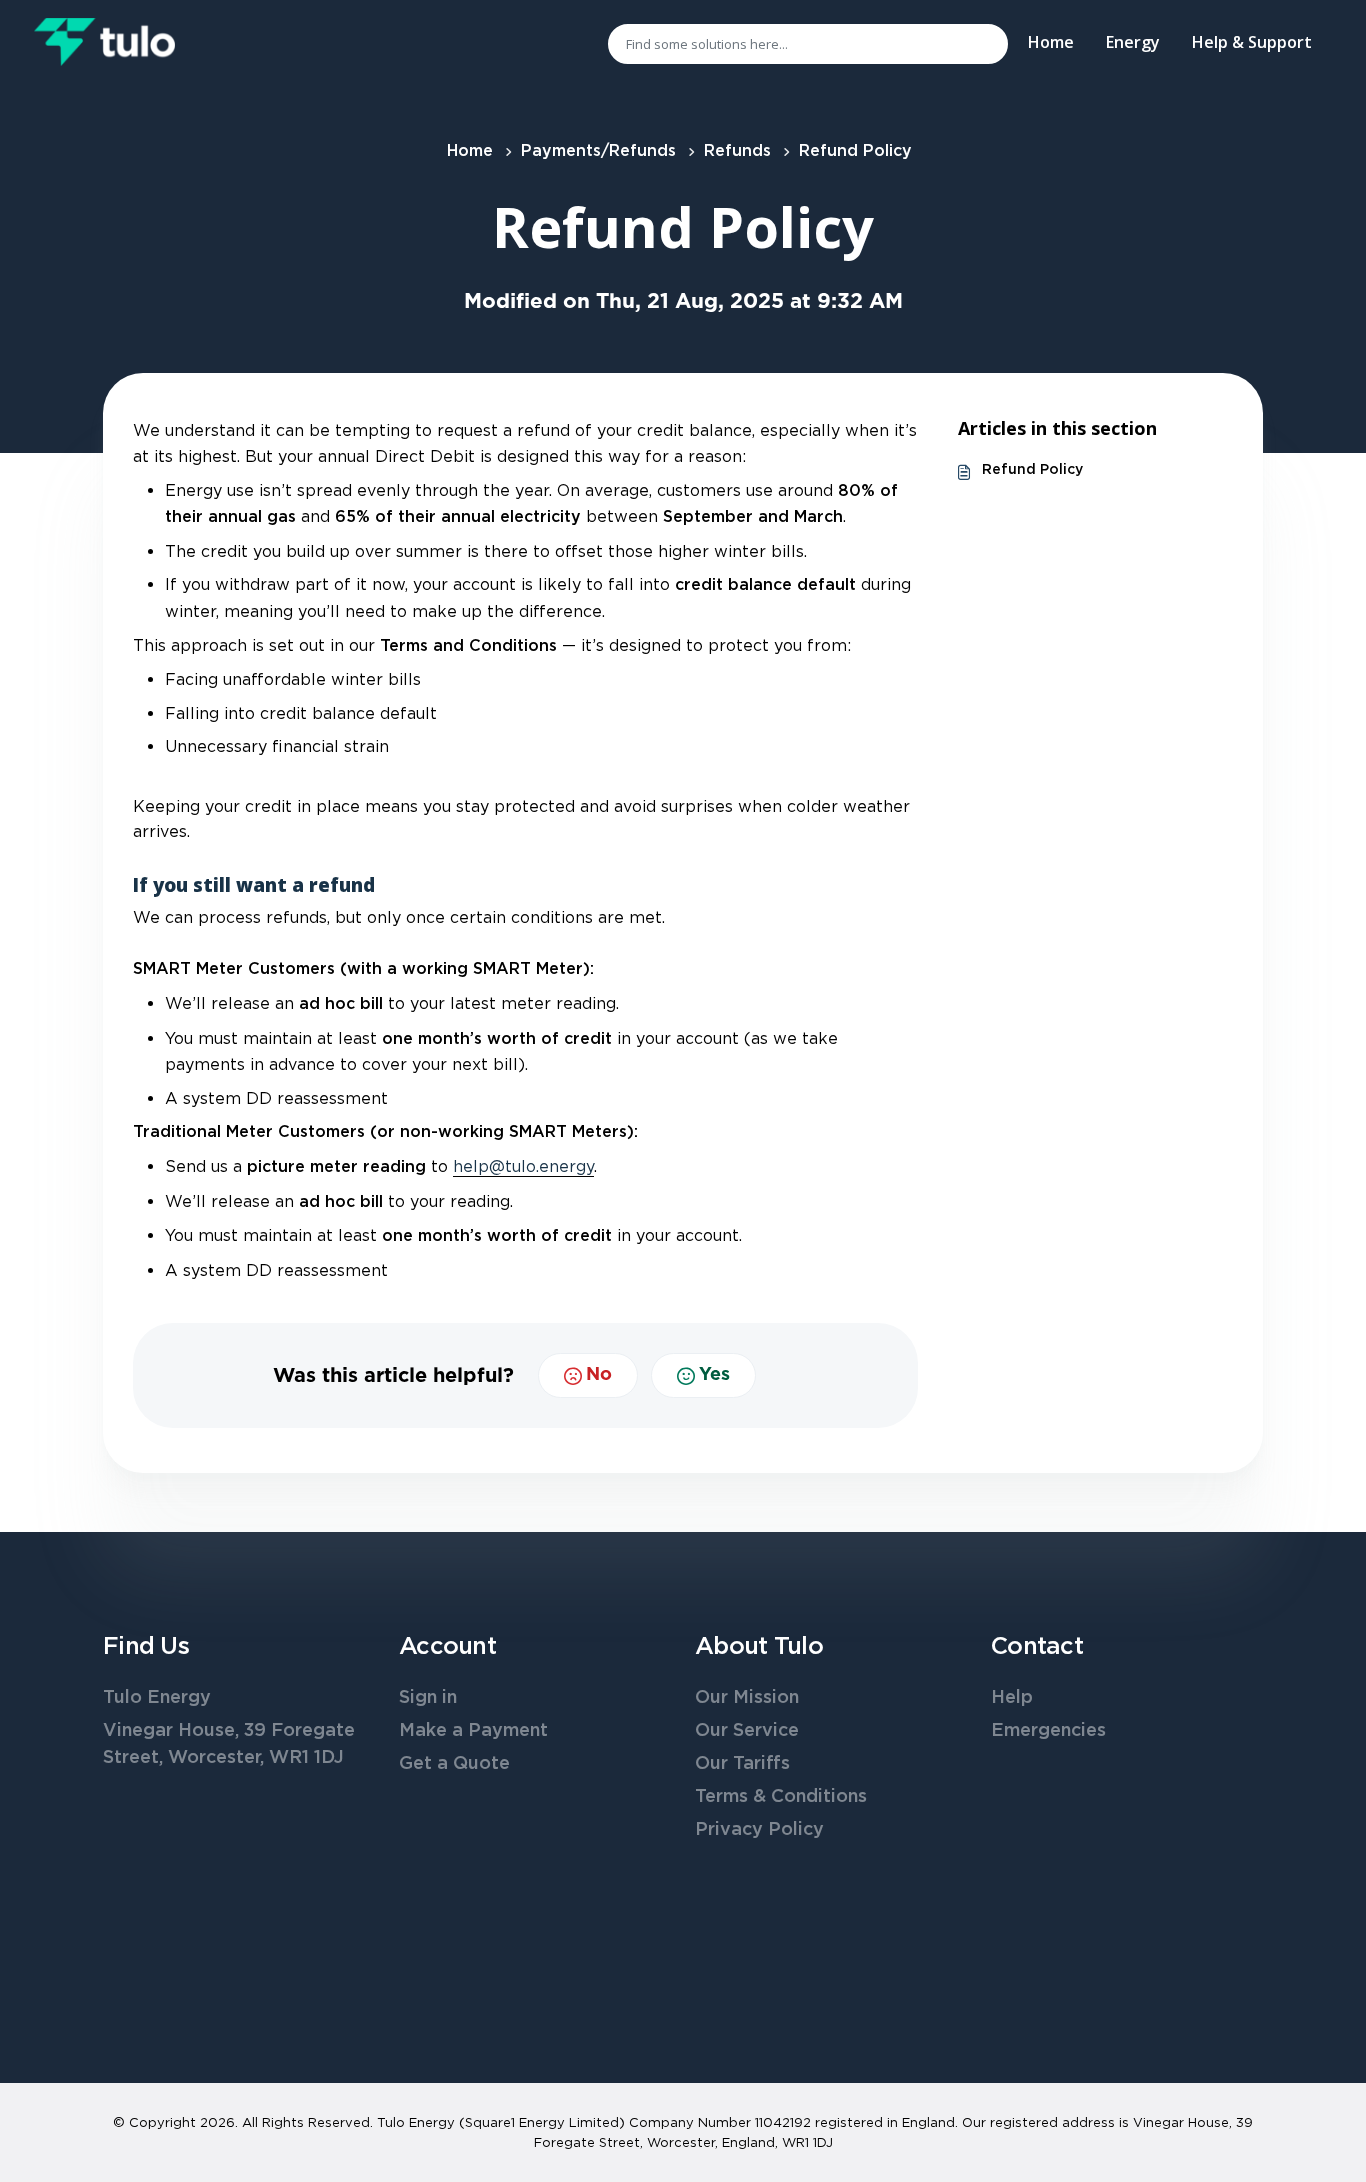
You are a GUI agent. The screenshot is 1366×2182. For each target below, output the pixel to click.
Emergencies (1048, 1731)
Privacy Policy (759, 1830)
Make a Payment (473, 1731)
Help (1012, 1698)
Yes (714, 1375)
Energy (1133, 42)
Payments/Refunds (598, 151)
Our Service (747, 1731)
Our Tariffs (742, 1764)
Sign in (428, 1698)
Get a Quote (454, 1764)
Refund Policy (1032, 470)
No (599, 1375)
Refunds (737, 151)
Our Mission (747, 1698)
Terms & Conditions (781, 1797)
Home (1051, 42)
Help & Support (1252, 42)
